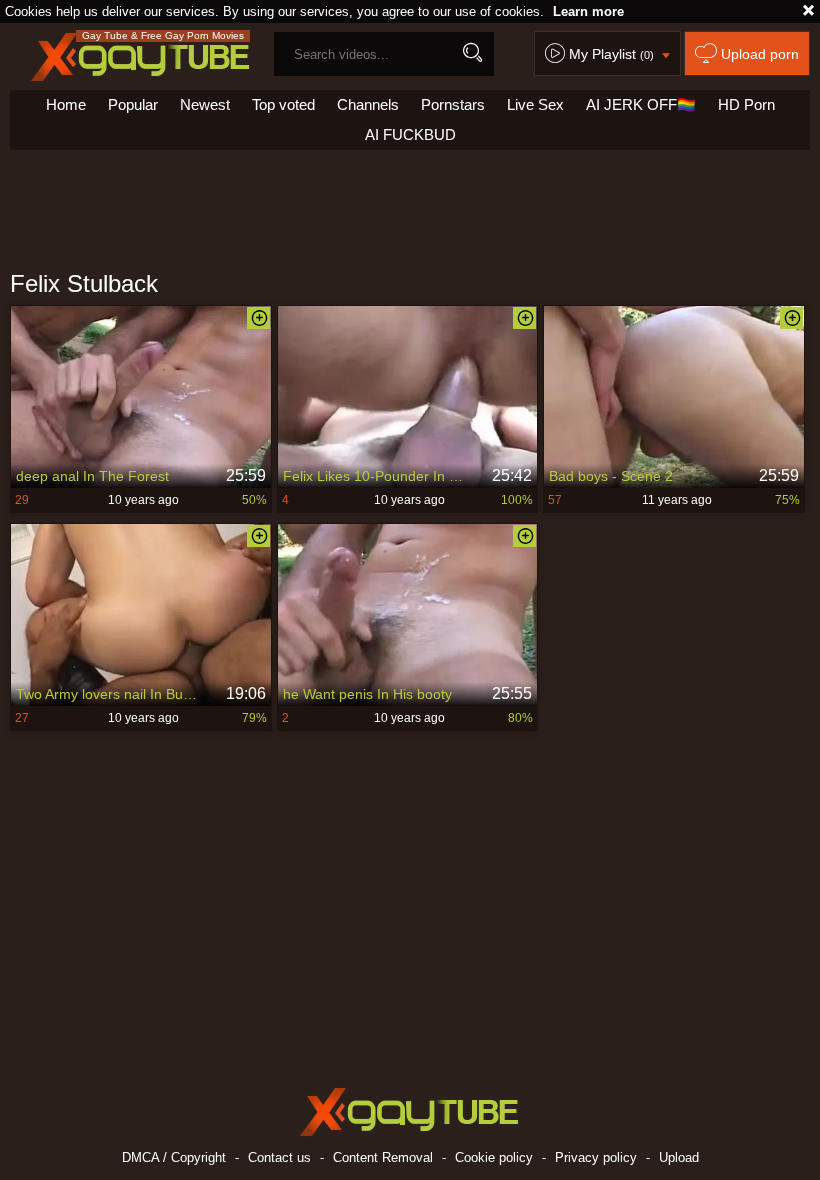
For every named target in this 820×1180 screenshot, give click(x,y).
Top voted (283, 104)
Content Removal (383, 1157)
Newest (205, 104)
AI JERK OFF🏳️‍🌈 (641, 104)
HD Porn (746, 104)
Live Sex (535, 104)
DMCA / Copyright (174, 1157)
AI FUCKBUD (410, 134)
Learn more (588, 11)
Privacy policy (596, 1157)
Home (66, 104)
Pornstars (453, 104)
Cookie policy (494, 1157)
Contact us (279, 1157)
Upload (679, 1157)
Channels (368, 104)
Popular (133, 104)
